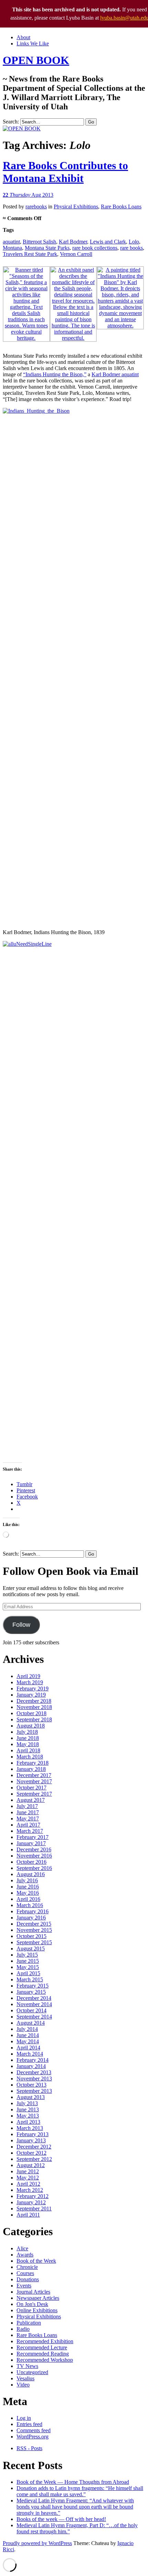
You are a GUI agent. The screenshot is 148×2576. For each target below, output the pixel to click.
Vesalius (25, 2378)
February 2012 (33, 2196)
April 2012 (28, 2184)
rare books (131, 248)
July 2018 (27, 1732)
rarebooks (36, 207)
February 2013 (33, 2134)
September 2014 (34, 2017)
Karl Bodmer (73, 242)
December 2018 (34, 1701)
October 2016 (31, 1862)
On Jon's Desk (32, 2304)
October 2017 (31, 1788)
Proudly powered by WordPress (37, 2543)
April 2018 (28, 1750)
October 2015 (31, 1936)
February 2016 (33, 1911)
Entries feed (29, 2424)
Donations (28, 2279)
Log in (24, 2418)
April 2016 (28, 1899)
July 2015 (27, 1955)
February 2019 (33, 1689)
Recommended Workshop (45, 2360)
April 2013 (28, 2122)
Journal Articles (33, 2292)
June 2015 (28, 1961)
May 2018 (28, 1744)
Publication (29, 2323)
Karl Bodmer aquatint (115, 374)
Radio (23, 2329)
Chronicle (27, 2267)
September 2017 (34, 1794)
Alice (22, 2248)
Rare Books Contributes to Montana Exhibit (65, 172)
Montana (12, 248)
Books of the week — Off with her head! (61, 2519)
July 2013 (27, 2103)
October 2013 (31, 2085)
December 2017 (34, 1775)
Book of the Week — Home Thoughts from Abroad (73, 2482)
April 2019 (28, 1676)
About (23, 37)
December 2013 (34, 2072)
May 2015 (28, 1967)
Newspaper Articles (38, 2298)
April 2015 (28, 1973)
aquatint (11, 242)
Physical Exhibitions (76, 207)
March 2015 (30, 1979)
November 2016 (34, 1856)
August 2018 (31, 1726)
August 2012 (31, 2165)
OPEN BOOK (36, 60)
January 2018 (31, 1769)
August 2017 (31, 1800)
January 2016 (31, 1918)
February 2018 (33, 1763)
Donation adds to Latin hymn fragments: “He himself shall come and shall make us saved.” (80, 2491)
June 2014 (28, 2035)
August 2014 (31, 2023)
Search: (11, 122)
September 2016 (34, 1868)
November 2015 (34, 1930)
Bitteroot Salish (39, 242)
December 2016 (34, 1849)
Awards (25, 2255)
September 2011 (34, 2209)
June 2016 (28, 1887)
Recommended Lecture (42, 2347)
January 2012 (31, 2202)
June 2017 (28, 1812)
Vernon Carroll (76, 254)
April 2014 (28, 2048)
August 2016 (31, 1874)
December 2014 (34, 1998)
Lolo (134, 242)
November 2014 (34, 2004)
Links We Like (33, 44)
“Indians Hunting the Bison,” (55, 374)
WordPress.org (33, 2437)
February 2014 (33, 2060)
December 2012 (34, 2147)
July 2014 (27, 2029)
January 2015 (31, 1992)
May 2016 (28, 1893)
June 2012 (28, 2171)
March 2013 (30, 2128)
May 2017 (28, 1819)
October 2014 (31, 2010)
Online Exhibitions (37, 2310)
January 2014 (31, 2066)
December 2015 (34, 1924)
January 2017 (31, 1843)
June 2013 (28, 2109)
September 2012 (34, 2159)
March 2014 (30, 2054)
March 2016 (30, 1905)
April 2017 (28, 1825)
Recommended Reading (43, 2354)
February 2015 (33, 1986)
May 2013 (28, 2116)
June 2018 (28, 1738)
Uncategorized (32, 2372)
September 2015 (34, 1942)
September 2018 (34, 1719)
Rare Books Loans (121, 207)
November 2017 (34, 1781)
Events (24, 2286)
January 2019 (31, 1695)
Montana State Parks (47, 248)
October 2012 (31, 2153)
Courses (25, 2273)
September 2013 (34, 2091)
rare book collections (95, 248)
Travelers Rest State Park (30, 254)
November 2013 (34, 2079)
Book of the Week (36, 2261)
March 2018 (30, 1757)
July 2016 (27, 1880)
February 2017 (33, 1837)
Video (23, 2385)
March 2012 (30, 2190)
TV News (27, 2366)
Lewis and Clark (108, 242)
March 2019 (30, 1682)
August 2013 (31, 2097)
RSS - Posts (29, 2448)
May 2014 (28, 2041)
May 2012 (28, 2178)
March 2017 (30, 1831)
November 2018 (34, 1707)
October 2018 (31, 1713)
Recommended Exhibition (45, 2341)
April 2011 (28, 2215)
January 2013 (31, 2140)
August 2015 (31, 1949)
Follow (21, 1625)
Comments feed (34, 2430)
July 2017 (27, 1806)
